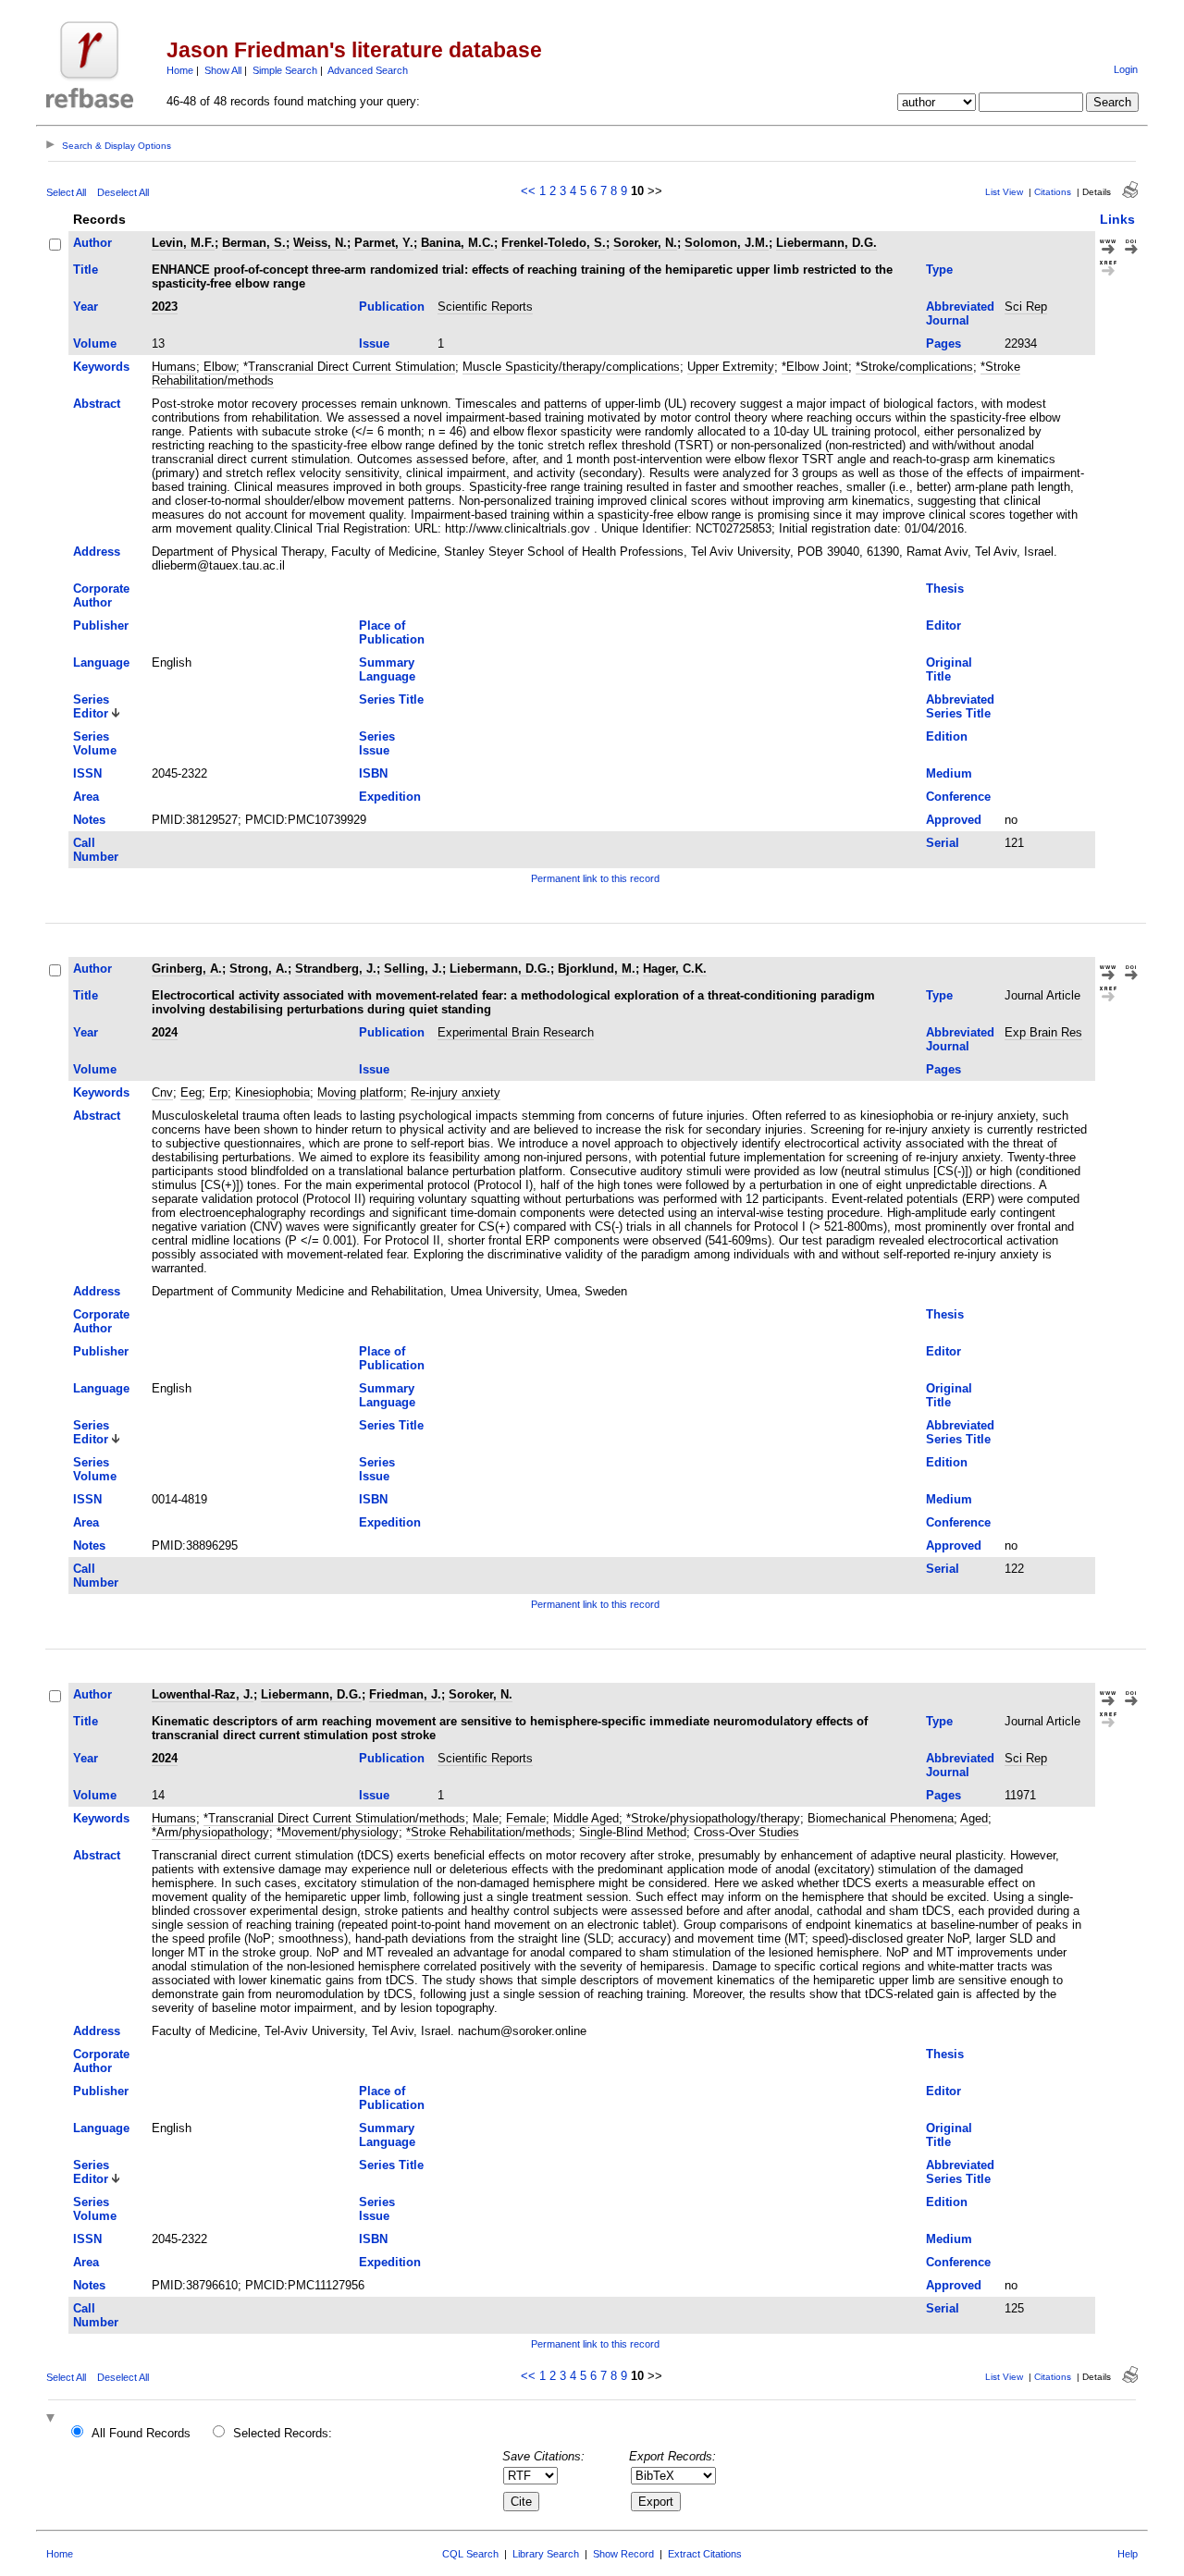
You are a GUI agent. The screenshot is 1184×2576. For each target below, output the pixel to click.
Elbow (220, 367)
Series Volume (95, 743)
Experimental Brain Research (516, 1032)
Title (86, 270)
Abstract (97, 404)
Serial (943, 843)
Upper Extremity (731, 367)
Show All (223, 70)
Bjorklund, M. (597, 969)
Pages (943, 343)
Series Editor (91, 706)
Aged (974, 1818)
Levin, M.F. (183, 243)
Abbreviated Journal (960, 313)
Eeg (191, 1092)
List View (1004, 192)
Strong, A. (259, 969)
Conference (958, 797)
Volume (95, 343)
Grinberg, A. (187, 969)
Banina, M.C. (457, 243)
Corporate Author (101, 595)
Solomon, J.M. (727, 243)
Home (180, 70)
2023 (165, 307)
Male (486, 1818)
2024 (165, 1032)
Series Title (391, 699)
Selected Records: (283, 2433)
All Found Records (141, 2433)
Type (939, 270)
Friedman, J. (405, 1694)
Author (92, 243)
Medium (949, 773)
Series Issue (377, 743)
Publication (392, 307)
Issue (374, 343)
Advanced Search (368, 70)
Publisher (101, 626)
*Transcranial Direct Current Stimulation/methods (334, 1818)
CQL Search (470, 2554)
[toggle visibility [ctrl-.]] (53, 2419)
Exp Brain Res (1043, 1032)
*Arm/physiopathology (210, 1832)
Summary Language (387, 669)
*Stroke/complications (914, 367)
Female (526, 1818)
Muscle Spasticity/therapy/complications (571, 367)
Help (1128, 2554)
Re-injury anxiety (456, 1092)
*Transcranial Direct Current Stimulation (349, 367)
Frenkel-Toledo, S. (554, 243)
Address (97, 552)
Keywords (101, 367)
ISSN (87, 773)
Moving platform (360, 1092)
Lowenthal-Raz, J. (203, 1694)
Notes (89, 820)
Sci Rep (1026, 307)
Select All (66, 192)
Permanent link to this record (595, 878)
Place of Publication (392, 632)
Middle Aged (586, 1818)
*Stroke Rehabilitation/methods (489, 1832)
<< (528, 191)
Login (1126, 69)
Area (86, 797)
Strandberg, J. (336, 969)
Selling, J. (413, 969)
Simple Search (285, 70)
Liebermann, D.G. (826, 243)
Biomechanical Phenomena (881, 1818)
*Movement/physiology (338, 1832)
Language (101, 662)
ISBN (373, 773)
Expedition (390, 797)
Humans (174, 367)
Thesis (945, 589)
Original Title (949, 669)
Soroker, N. (645, 243)
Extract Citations (705, 2554)
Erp (218, 1092)
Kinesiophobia (272, 1092)
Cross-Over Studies (746, 1832)
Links (1117, 219)
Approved (954, 820)
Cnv (162, 1092)
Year (86, 307)
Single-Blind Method (633, 1832)
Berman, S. (254, 243)
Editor (943, 626)
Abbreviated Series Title (960, 706)
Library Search (546, 2554)
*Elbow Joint (815, 367)
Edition (947, 736)
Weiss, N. (320, 243)
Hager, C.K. (675, 969)
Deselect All (123, 192)
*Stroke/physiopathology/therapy (713, 1818)
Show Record (623, 2554)
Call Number (96, 850)
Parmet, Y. (384, 243)
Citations (1053, 192)
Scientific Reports (485, 307)
